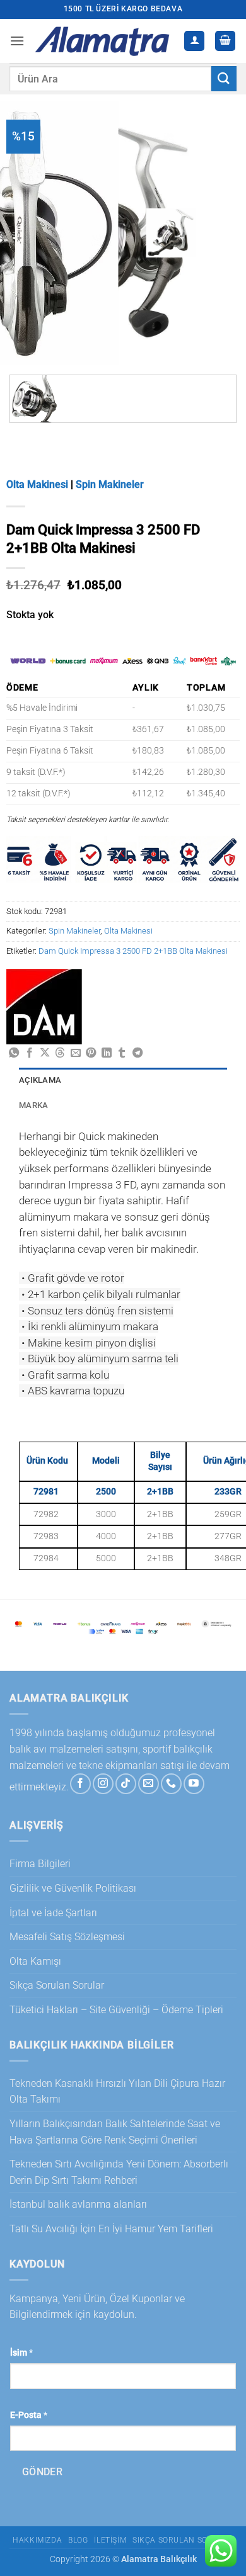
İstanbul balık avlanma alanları (78, 2204)
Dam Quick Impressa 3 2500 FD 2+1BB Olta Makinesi (133, 951)
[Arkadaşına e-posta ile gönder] (76, 1053)
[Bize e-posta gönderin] (149, 1784)
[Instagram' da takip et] (103, 1784)
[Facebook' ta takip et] (80, 1784)
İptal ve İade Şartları (53, 1913)
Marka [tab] (33, 1105)
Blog (78, 2540)
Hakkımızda (37, 2540)
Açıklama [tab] (40, 1080)
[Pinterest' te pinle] (91, 1053)
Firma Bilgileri (40, 1864)
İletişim (110, 2540)
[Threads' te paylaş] (60, 1053)
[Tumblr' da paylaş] (122, 1053)
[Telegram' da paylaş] (138, 1053)
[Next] (217, 228)
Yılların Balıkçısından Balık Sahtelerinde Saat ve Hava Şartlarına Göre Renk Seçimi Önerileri (115, 2132)
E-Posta (29, 2415)
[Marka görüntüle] (44, 1006)
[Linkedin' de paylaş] (107, 1053)
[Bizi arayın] (171, 1784)
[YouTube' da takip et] (194, 1784)
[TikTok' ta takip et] (126, 1784)
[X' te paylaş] (45, 1053)
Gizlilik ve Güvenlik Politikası (73, 1888)
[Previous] (183, 228)
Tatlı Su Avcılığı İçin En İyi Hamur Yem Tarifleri (111, 2229)
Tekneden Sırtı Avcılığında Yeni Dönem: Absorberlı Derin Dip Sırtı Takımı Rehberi (119, 2172)
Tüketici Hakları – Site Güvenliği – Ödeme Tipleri (116, 2010)
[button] (17, 41)
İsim (21, 2353)
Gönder (43, 2472)
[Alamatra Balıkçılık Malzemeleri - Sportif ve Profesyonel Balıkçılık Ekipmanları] (104, 41)
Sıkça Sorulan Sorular (57, 1985)
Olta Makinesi (37, 484)
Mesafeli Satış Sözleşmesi (67, 1937)
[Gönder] (224, 78)
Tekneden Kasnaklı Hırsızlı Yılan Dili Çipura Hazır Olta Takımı (117, 2092)
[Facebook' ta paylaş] (30, 1053)
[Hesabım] (194, 41)
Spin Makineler (110, 484)
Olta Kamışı (35, 1961)
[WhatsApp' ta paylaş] (14, 1053)
